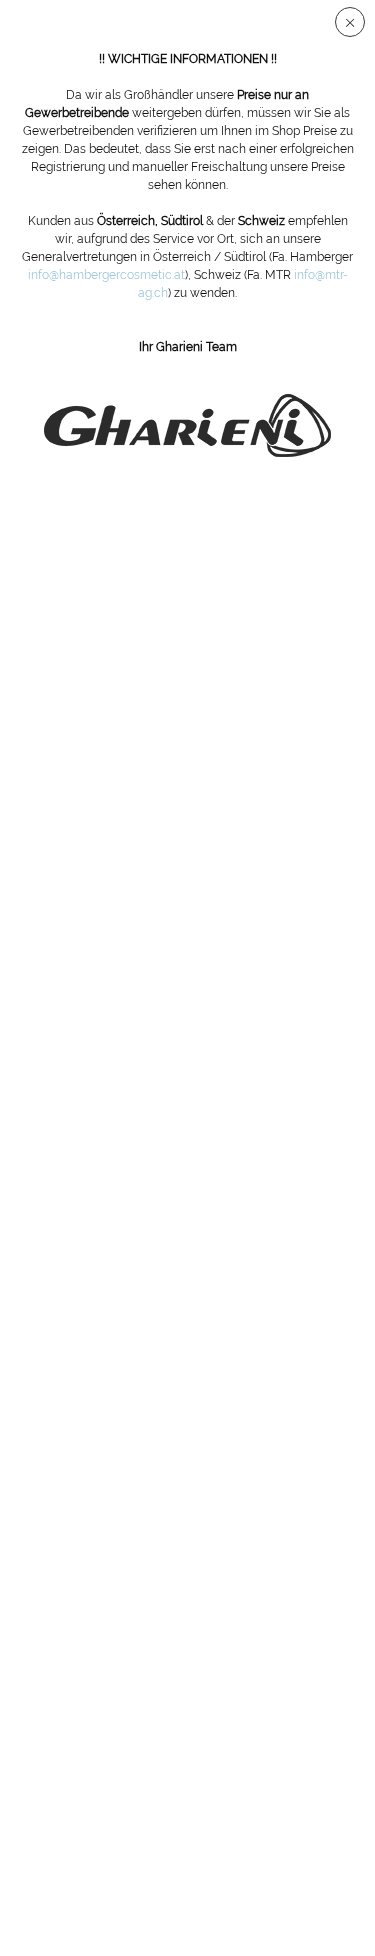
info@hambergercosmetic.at (106, 275)
